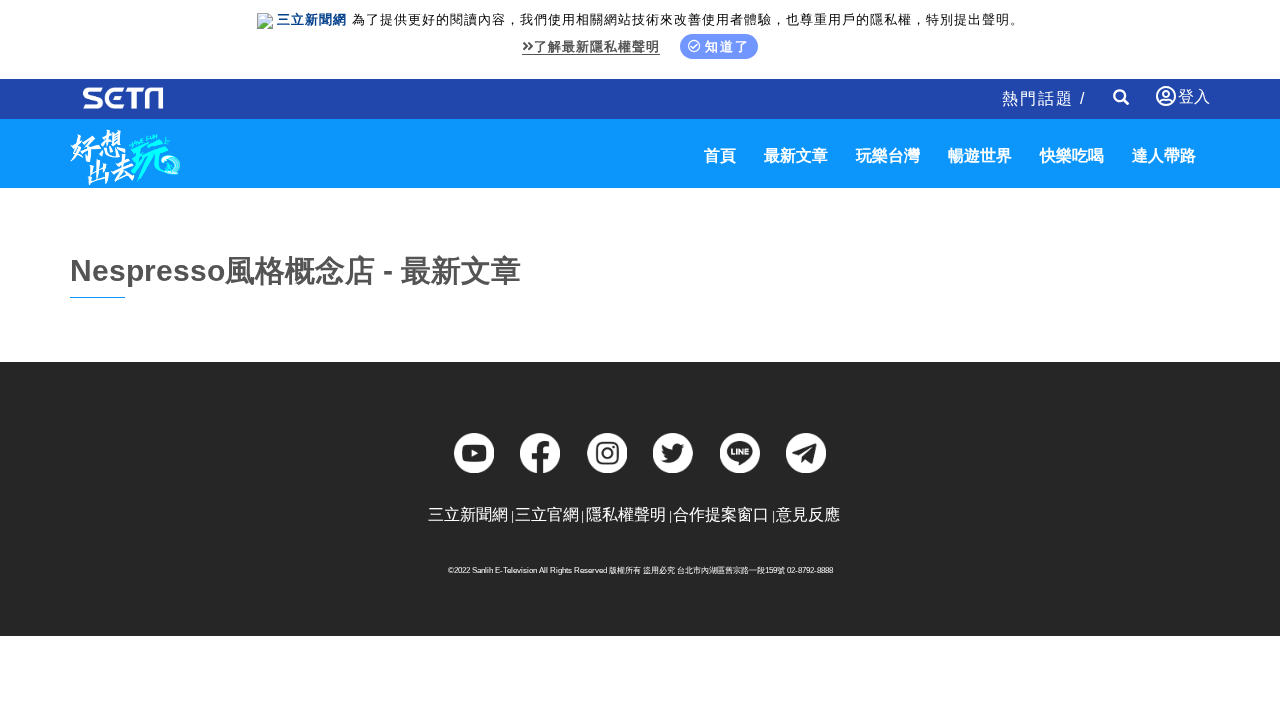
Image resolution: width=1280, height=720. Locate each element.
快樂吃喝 (1072, 155)
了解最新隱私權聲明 (597, 46)
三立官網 (547, 514)
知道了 (727, 46)
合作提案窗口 (721, 514)
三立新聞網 (468, 514)
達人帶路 (1164, 155)
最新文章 (796, 155)
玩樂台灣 (888, 155)
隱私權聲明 (626, 514)
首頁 (720, 155)
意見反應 (808, 514)
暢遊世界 (980, 155)
